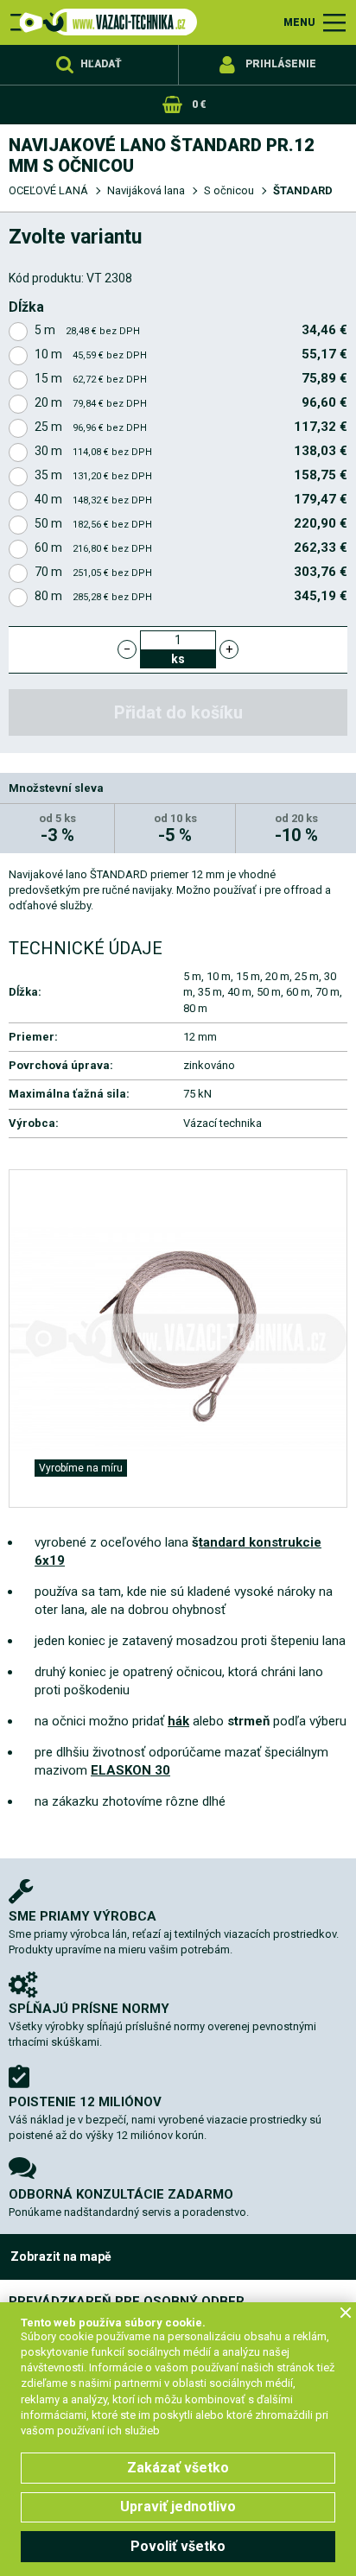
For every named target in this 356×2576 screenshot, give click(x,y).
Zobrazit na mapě (61, 2256)
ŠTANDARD (303, 190)
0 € (199, 104)
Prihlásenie (281, 64)
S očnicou (229, 190)
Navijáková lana (146, 190)
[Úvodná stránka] (104, 22)
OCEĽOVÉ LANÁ (48, 190)
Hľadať (101, 64)
